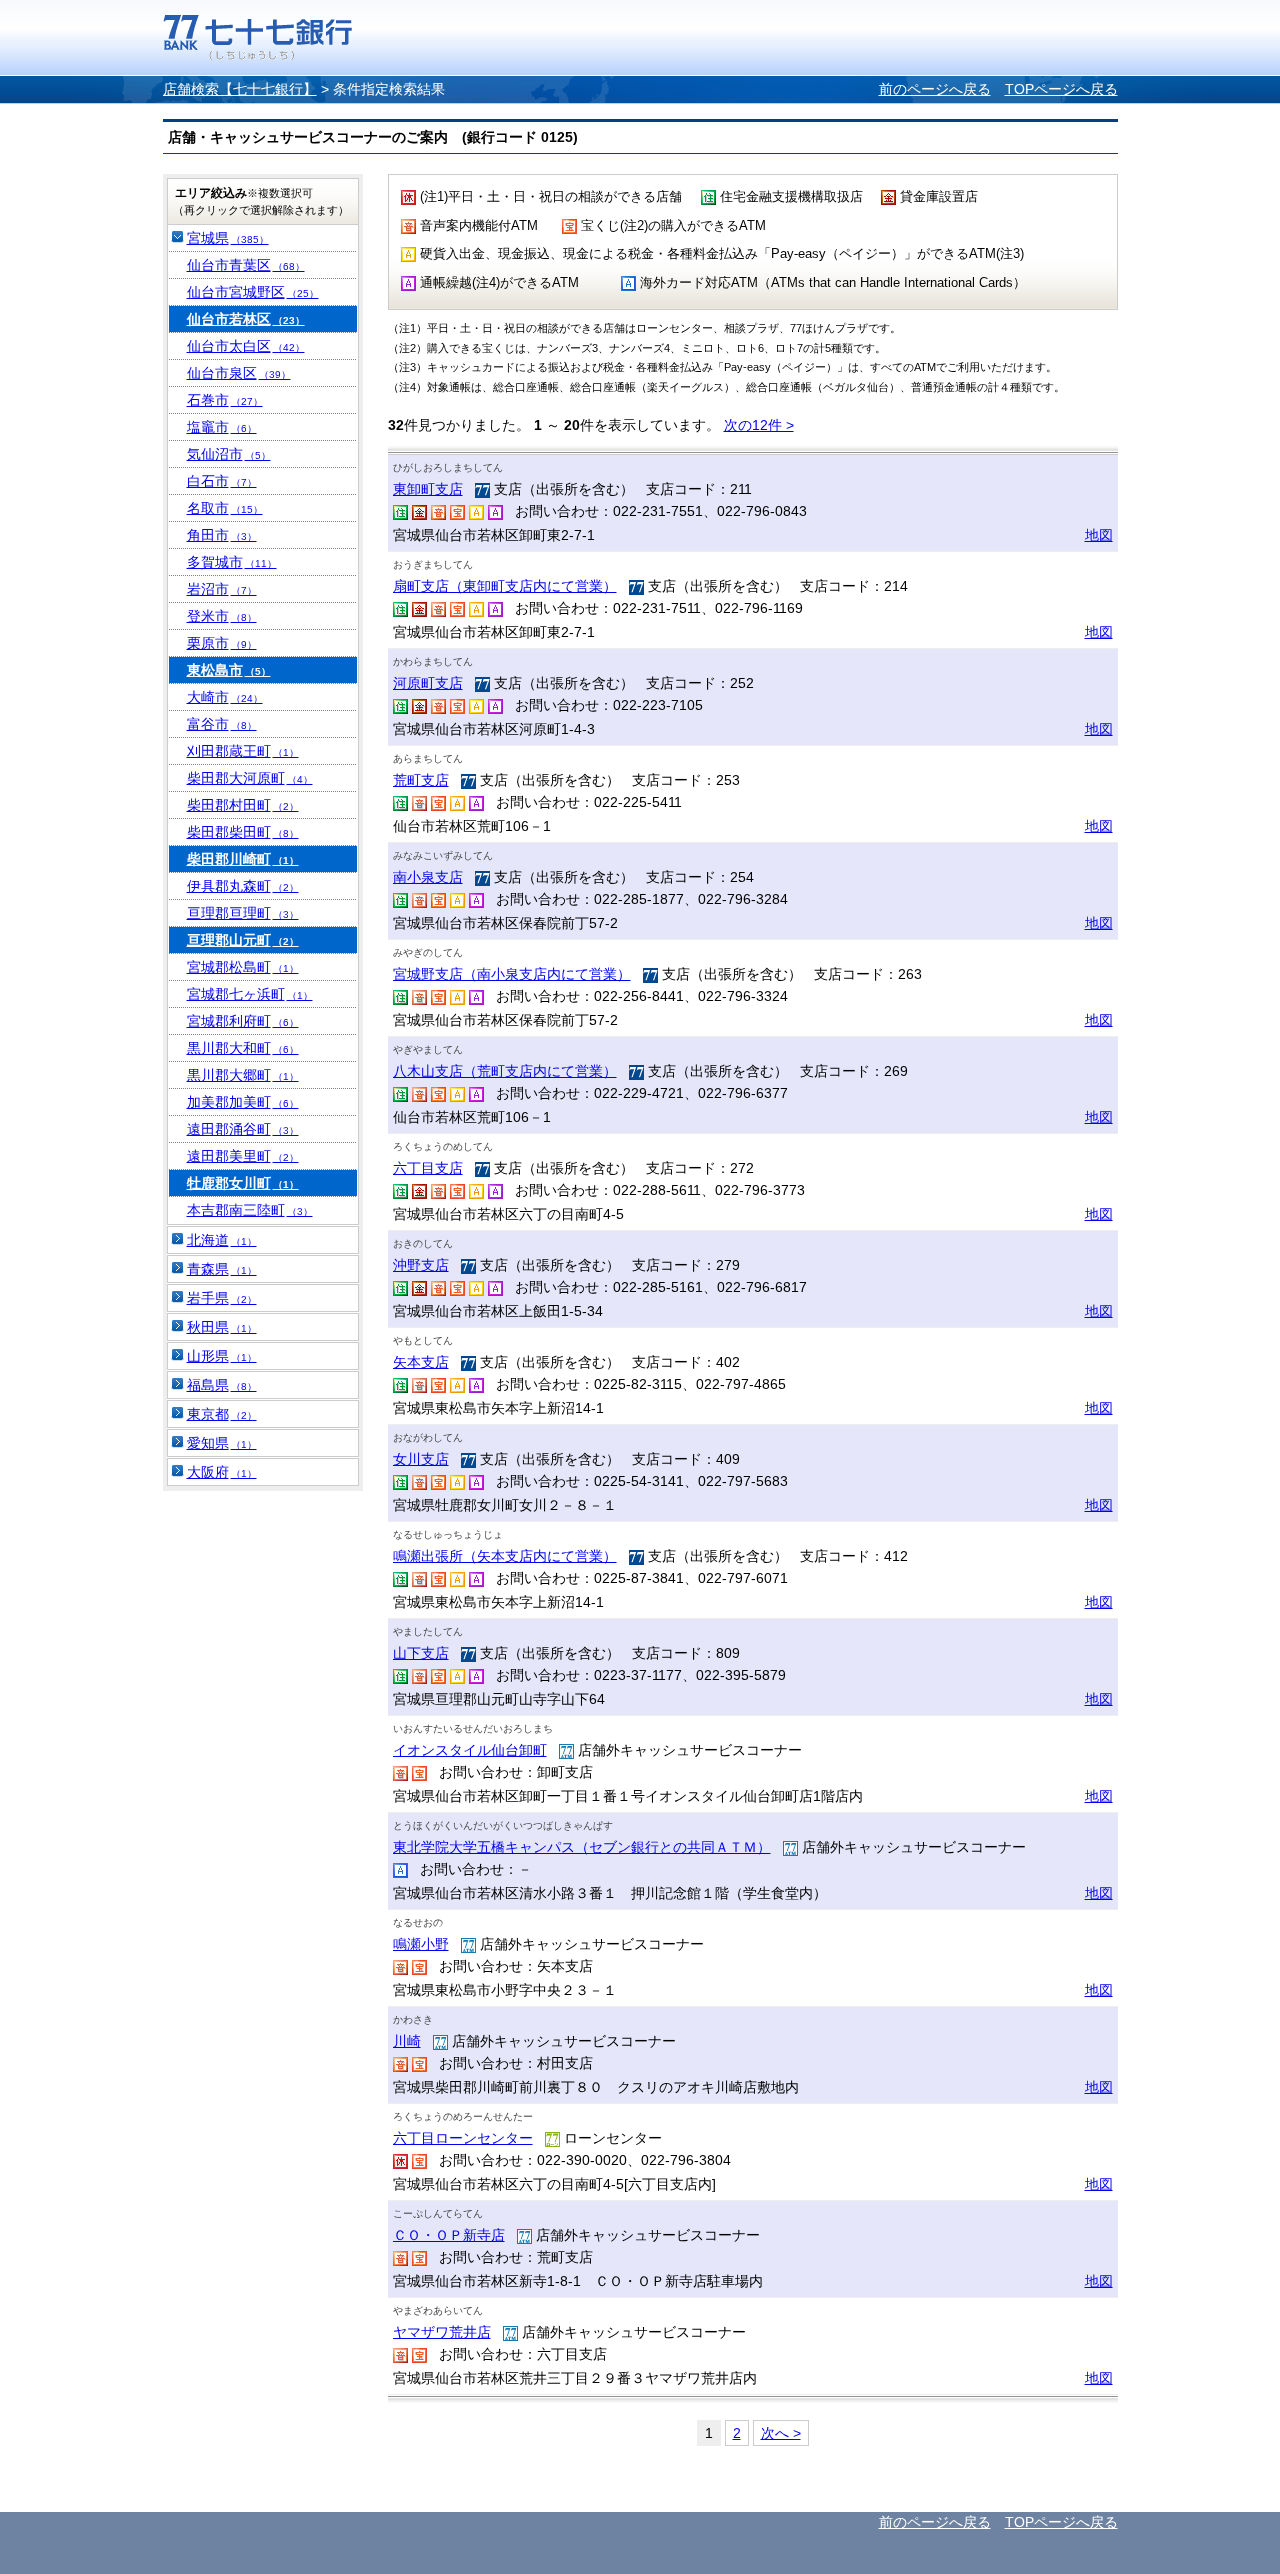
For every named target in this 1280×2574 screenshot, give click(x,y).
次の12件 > (759, 425)
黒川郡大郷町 (243, 1075)
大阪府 (222, 1472)
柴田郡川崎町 (243, 859)
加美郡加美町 (243, 1102)
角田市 (222, 535)
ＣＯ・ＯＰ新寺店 (449, 2235)
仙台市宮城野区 (253, 292)
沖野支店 (421, 1265)
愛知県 (222, 1443)
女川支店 (421, 1459)
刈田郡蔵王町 (243, 751)
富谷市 (222, 724)
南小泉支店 (428, 877)
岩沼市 (222, 589)
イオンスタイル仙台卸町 (470, 1750)
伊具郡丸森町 (243, 886)
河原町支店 (428, 683)
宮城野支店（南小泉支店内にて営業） (512, 974)
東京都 (222, 1414)
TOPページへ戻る (1061, 89)
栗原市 (222, 643)
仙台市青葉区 (246, 265)
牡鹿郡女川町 (243, 1183)
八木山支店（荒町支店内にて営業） (505, 1071)
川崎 (407, 2041)
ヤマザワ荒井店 (442, 2332)
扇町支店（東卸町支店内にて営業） (505, 586)
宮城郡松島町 (243, 967)
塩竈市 (222, 427)
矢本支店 (421, 1362)
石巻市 (225, 400)
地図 (1099, 535)
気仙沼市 (229, 454)
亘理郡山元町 (243, 940)
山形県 (222, 1356)
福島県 (222, 1385)
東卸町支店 (428, 489)
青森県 (222, 1269)
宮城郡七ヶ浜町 (250, 994)
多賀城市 (232, 562)
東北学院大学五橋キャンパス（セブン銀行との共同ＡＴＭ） (582, 1847)
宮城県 (228, 238)
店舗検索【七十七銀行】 (240, 89)
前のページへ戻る (935, 89)
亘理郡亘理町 (243, 913)
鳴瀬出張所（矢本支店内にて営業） (505, 1556)
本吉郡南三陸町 (250, 1210)
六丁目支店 (428, 1168)
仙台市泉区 (239, 373)
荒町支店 (421, 780)
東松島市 (229, 670)
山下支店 (421, 1653)
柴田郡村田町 (243, 805)
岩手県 (222, 1298)
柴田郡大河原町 (250, 778)
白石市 (222, 481)
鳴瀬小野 (421, 1944)
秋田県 (222, 1327)
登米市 (222, 616)
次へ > (781, 2433)
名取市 (225, 508)
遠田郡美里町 (243, 1156)
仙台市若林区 (246, 319)
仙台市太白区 (246, 346)
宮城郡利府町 (243, 1021)
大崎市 (225, 697)
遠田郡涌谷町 (243, 1129)
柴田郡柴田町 (243, 832)
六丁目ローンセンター (463, 2138)
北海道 (222, 1240)
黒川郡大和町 (243, 1048)
